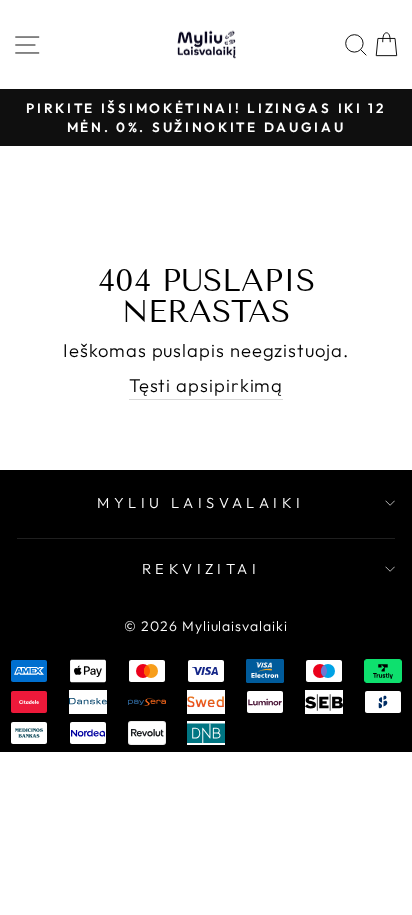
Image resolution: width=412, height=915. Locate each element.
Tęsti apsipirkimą (206, 385)
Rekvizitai (201, 568)
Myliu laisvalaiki (200, 502)
